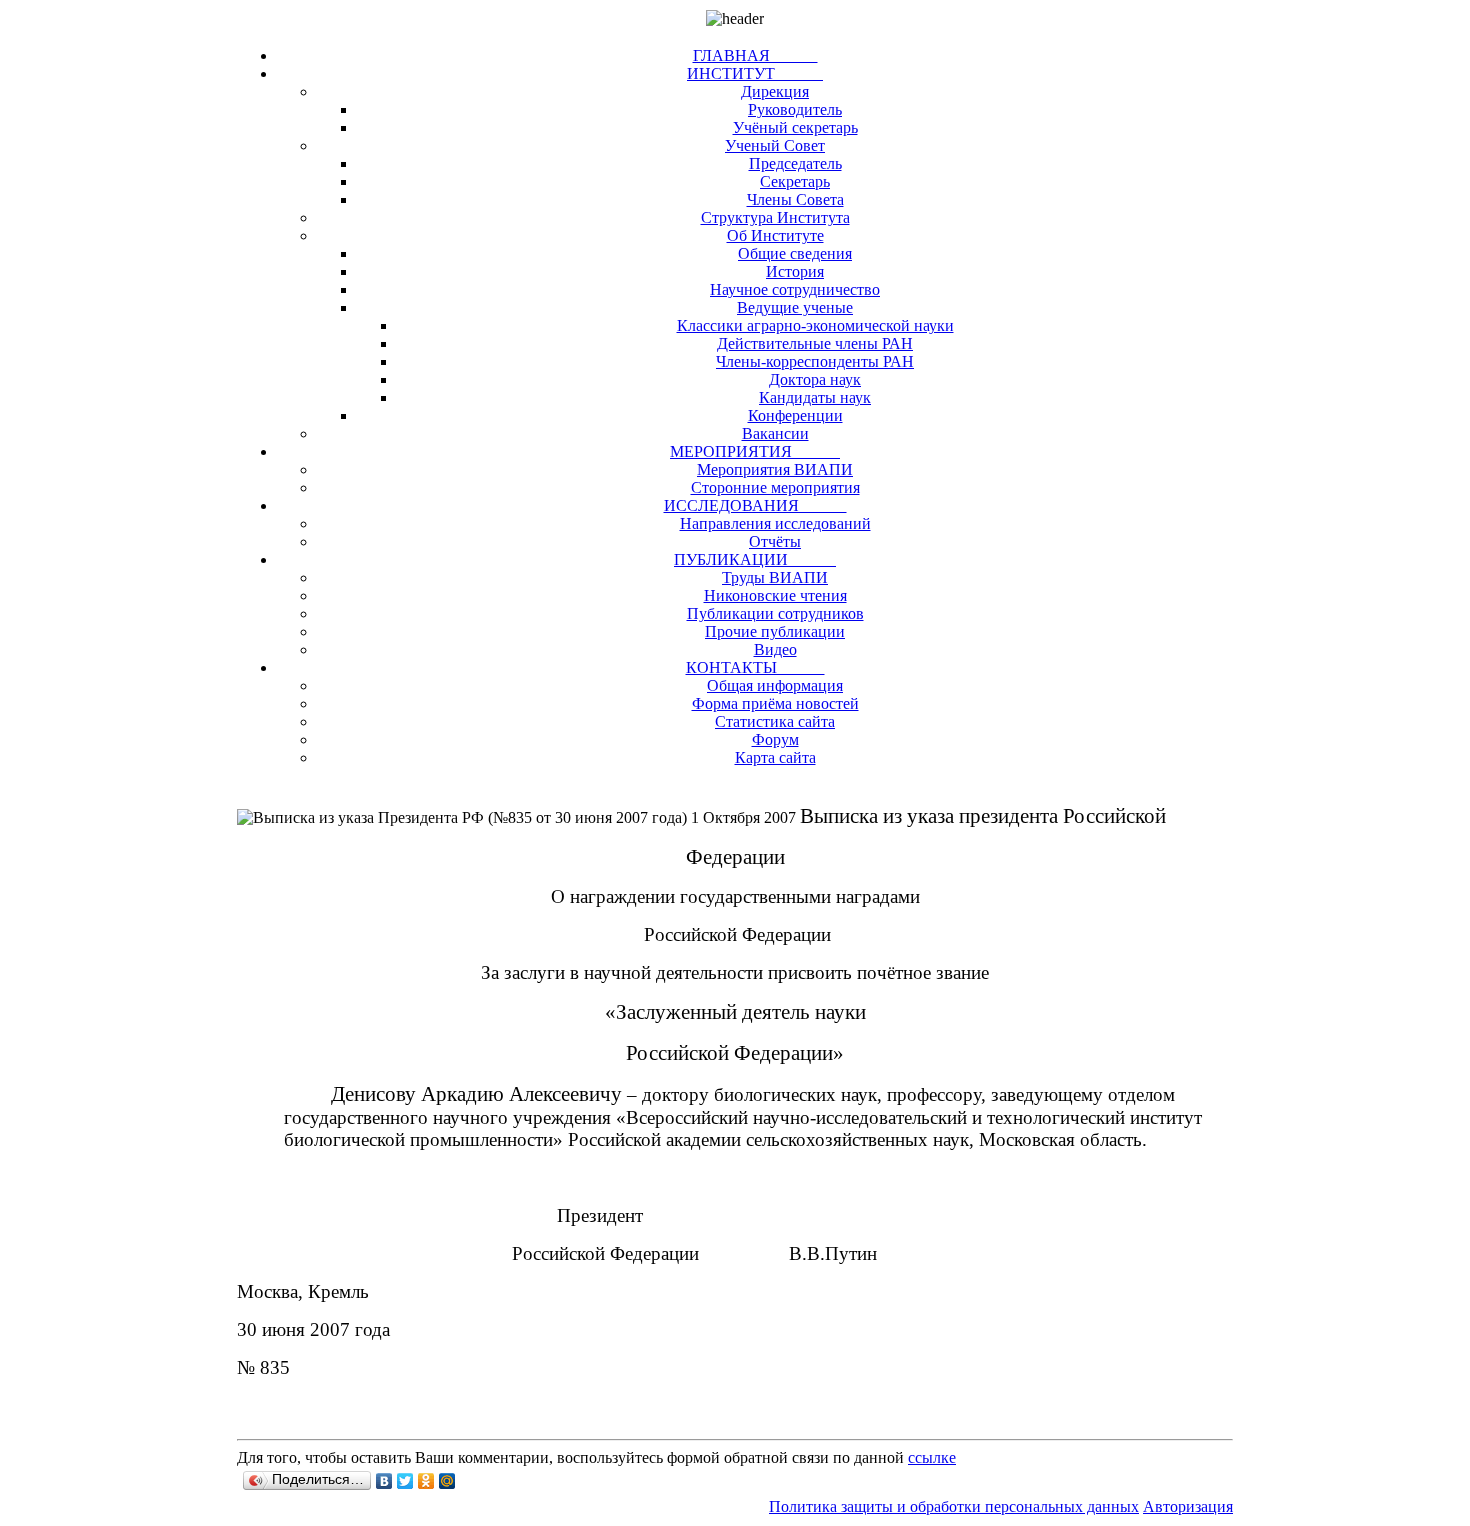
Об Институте (775, 235)
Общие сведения (795, 253)
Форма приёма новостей (775, 703)
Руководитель (795, 109)
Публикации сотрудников (775, 613)
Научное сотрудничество (795, 289)
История (795, 271)
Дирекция (775, 91)
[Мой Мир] (447, 1481)
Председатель (795, 163)
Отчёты (775, 541)
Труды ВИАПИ (775, 577)
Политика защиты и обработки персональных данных (954, 1506)
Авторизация (1188, 1506)
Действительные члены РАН (815, 343)
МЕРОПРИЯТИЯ (755, 451)
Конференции (795, 415)
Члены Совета (795, 199)
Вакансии (775, 433)
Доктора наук (815, 379)
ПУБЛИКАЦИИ (755, 559)
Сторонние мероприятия (775, 487)
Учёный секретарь (795, 127)
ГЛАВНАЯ (755, 55)
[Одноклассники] (426, 1481)
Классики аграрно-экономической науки (815, 325)
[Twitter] (405, 1481)
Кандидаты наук (815, 397)
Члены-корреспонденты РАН (815, 361)
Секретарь (795, 181)
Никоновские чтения (775, 595)
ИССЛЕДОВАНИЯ (755, 505)
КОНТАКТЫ (755, 667)
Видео (775, 649)
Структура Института (775, 217)
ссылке (932, 1457)
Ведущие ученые (795, 307)
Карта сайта (775, 757)
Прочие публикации (775, 631)
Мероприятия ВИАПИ (775, 469)
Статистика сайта (775, 721)
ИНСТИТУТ (755, 73)
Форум (775, 739)
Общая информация (775, 685)
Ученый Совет (775, 145)
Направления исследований (775, 523)
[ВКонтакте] (384, 1481)
